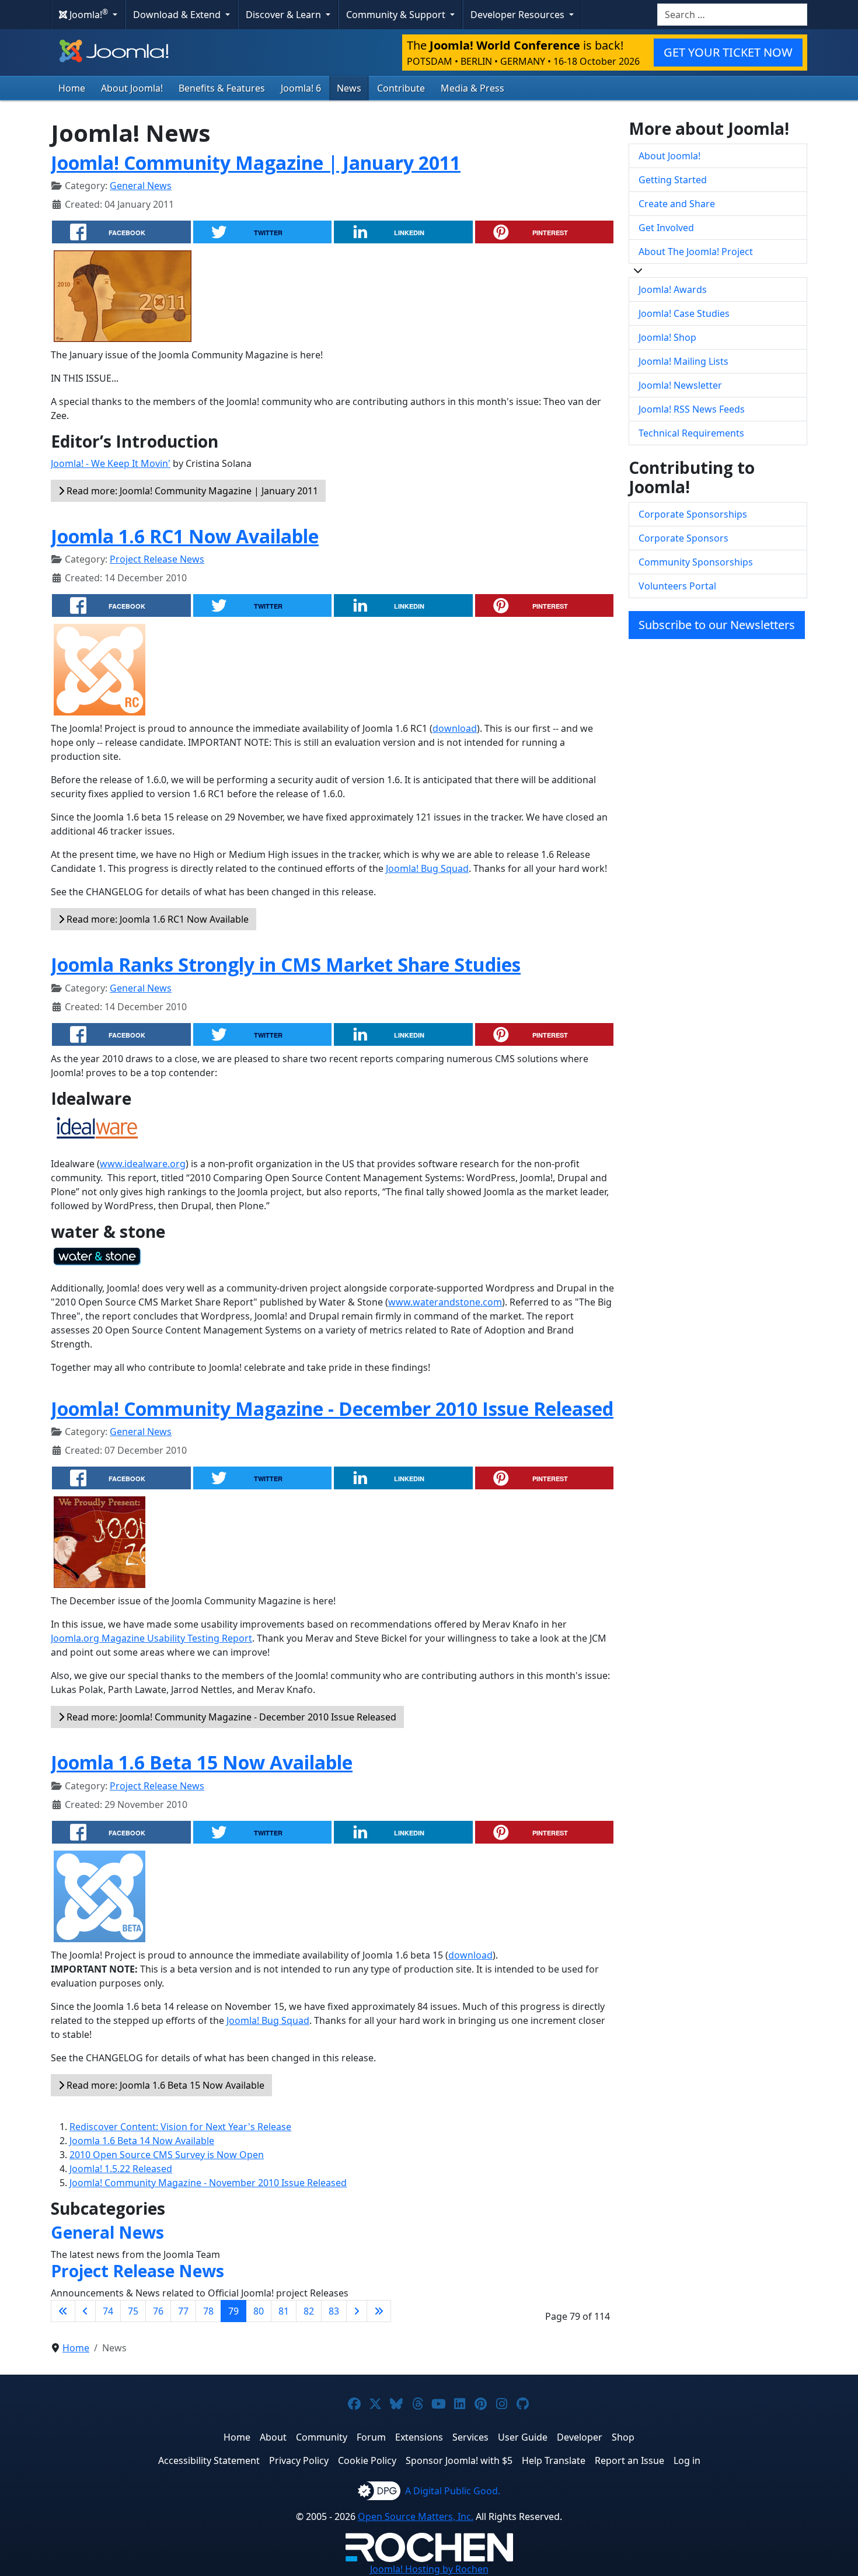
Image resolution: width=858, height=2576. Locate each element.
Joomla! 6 (301, 88)
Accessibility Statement (209, 2460)
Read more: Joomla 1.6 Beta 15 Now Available (164, 2085)
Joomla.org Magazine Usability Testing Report (151, 1638)
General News (141, 186)
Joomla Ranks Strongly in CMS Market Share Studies (286, 964)
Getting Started (673, 180)
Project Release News (157, 559)
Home (72, 88)
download (455, 728)
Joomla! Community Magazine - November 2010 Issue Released (208, 2183)
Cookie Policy (367, 2460)
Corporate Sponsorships (693, 514)
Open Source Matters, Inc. (416, 2516)
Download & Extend (178, 15)
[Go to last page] (379, 2311)
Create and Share (677, 204)
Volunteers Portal (677, 586)
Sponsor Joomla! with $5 (459, 2460)
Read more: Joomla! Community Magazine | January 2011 (191, 491)
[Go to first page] (63, 2311)
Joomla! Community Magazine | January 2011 (256, 163)
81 (284, 2311)
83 (334, 2311)
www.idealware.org (143, 1164)
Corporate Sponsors (683, 538)
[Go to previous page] (85, 2311)
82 (309, 2311)
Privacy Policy (299, 2460)
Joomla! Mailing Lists (683, 361)
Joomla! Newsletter (680, 385)
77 (183, 2311)
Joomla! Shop (667, 337)
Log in (687, 2460)
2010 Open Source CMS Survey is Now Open (167, 2155)
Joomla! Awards (673, 289)
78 (208, 2311)
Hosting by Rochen (429, 2569)
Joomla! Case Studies (684, 313)
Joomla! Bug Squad (427, 868)
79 (233, 2311)
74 (108, 2311)
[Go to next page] (357, 2311)
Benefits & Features (222, 88)
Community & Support (397, 15)
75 (133, 2311)
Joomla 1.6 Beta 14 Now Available (142, 2141)
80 (259, 2311)
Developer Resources (519, 15)
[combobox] (732, 15)
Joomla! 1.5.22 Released (121, 2169)
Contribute (401, 88)
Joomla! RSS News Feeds (692, 409)
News (349, 88)
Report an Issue (629, 2460)
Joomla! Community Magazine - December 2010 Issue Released (332, 1409)
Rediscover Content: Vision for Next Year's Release (180, 2127)
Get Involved (666, 228)
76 (158, 2311)
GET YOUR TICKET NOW (728, 52)
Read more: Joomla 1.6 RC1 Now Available (156, 919)
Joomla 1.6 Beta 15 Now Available (202, 1762)
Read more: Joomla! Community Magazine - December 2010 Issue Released (230, 1717)
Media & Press (472, 88)
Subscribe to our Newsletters (717, 625)
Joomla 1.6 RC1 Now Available (185, 536)
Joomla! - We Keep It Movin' (111, 463)
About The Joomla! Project (696, 252)
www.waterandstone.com (445, 1302)
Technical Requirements (691, 433)
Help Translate (554, 2460)
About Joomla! (132, 88)
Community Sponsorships (696, 562)
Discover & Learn (285, 15)
